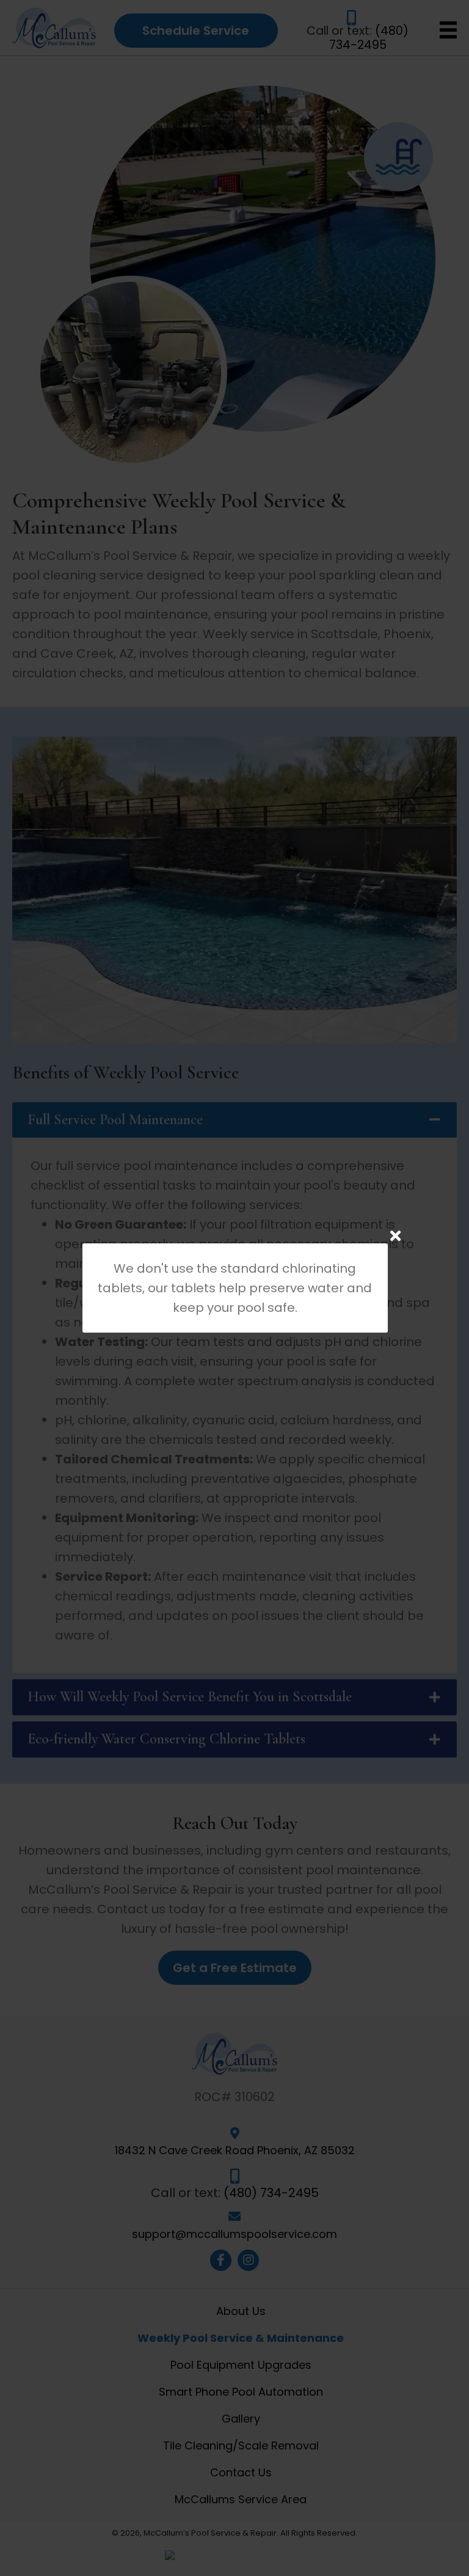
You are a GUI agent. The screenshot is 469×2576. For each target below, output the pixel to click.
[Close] (395, 1236)
